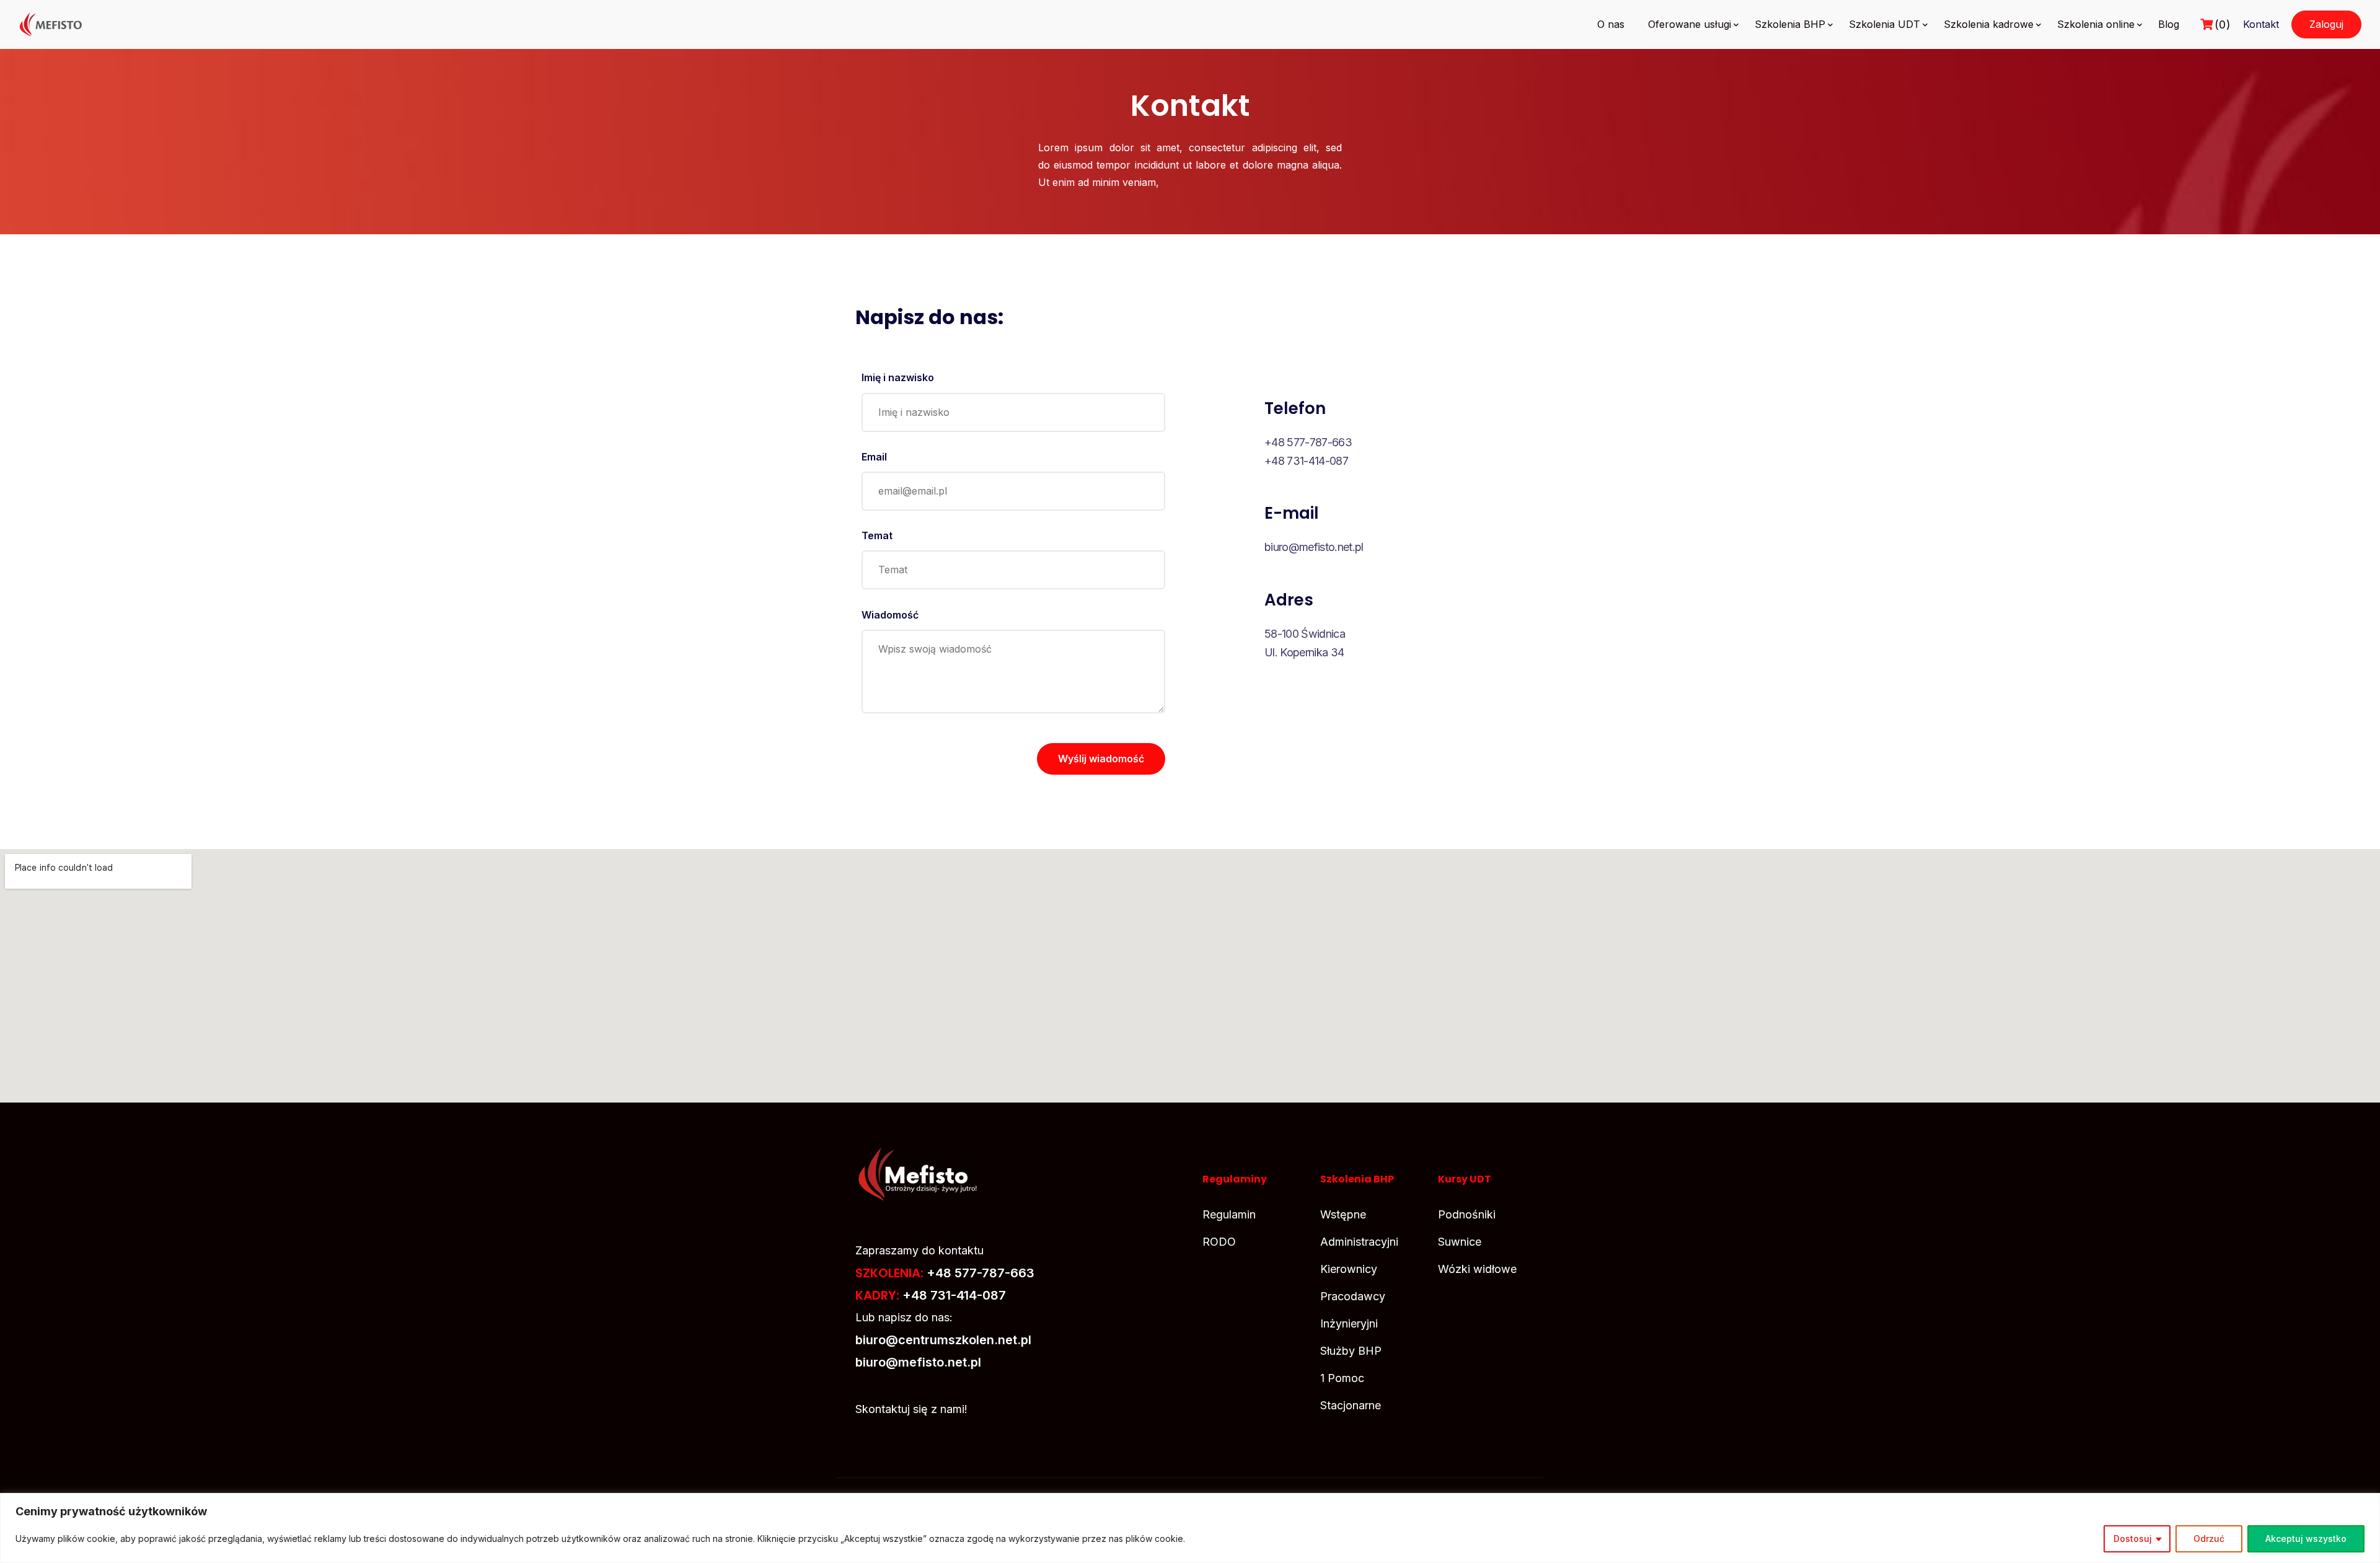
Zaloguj (2326, 24)
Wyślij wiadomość (1101, 759)
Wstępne (1343, 1214)
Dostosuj (2133, 1539)
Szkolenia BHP (1790, 24)
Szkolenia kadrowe (1989, 24)
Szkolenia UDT (1884, 24)
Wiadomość (890, 615)
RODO (1219, 1242)
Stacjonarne (1351, 1405)
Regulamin (1229, 1214)
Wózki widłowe (1477, 1269)
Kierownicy (1349, 1269)
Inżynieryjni (1349, 1323)
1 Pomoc (1342, 1378)
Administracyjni (1359, 1242)
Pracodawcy (1353, 1296)
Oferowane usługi (1690, 24)
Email (874, 457)
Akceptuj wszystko (2306, 1539)
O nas (1611, 24)
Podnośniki (1467, 1214)
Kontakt (2261, 24)
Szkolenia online (2096, 24)
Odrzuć (2209, 1539)
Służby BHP (1351, 1351)
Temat (877, 535)
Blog (2169, 24)
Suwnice (1460, 1242)
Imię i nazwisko (898, 377)
